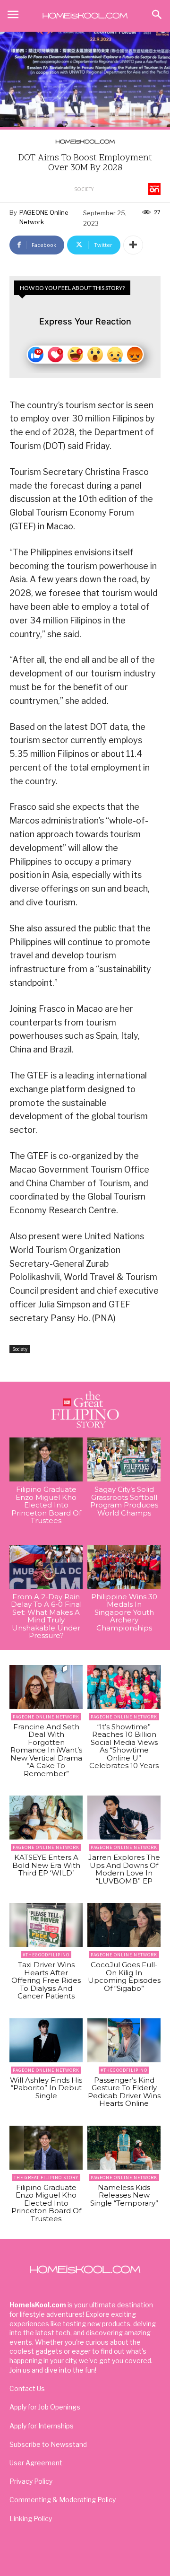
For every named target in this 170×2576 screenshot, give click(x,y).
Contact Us (27, 2388)
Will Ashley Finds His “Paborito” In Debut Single (46, 2088)
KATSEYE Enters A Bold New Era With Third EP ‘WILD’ (46, 1865)
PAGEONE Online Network (44, 217)
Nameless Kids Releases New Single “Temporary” (124, 2195)
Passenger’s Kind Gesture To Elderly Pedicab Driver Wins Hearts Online (124, 2092)
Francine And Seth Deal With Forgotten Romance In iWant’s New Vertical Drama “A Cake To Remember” (46, 1750)
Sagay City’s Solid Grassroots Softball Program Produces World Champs (124, 1501)
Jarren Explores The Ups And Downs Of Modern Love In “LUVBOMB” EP (124, 1869)
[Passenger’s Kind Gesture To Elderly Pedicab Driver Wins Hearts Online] (124, 2040)
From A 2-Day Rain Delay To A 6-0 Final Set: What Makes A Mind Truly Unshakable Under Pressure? (46, 1616)
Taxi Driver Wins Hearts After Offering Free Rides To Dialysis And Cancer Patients (46, 1980)
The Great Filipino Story (46, 2177)
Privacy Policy (31, 2481)
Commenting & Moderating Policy (63, 2500)
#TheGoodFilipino (46, 1955)
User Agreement (36, 2463)
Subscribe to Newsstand (48, 2444)
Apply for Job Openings (45, 2407)
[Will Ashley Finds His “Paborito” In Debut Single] (46, 2040)
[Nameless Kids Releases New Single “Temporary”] (124, 2148)
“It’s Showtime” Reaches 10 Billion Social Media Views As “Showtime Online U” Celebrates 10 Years (124, 1746)
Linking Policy (31, 2519)
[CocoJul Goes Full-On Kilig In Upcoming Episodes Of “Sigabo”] (124, 1925)
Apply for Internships (42, 2426)
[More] (133, 245)
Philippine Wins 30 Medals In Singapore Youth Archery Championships (124, 1612)
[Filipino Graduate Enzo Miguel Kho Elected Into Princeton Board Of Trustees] (46, 1459)
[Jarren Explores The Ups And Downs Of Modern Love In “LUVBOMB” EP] (124, 1818)
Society (84, 189)
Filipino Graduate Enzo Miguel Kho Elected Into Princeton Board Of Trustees (46, 1505)
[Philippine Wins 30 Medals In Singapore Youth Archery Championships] (124, 1567)
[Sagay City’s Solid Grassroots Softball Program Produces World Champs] (124, 1459)
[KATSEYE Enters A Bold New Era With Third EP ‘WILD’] (46, 1818)
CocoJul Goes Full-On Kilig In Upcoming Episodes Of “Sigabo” (124, 1976)
